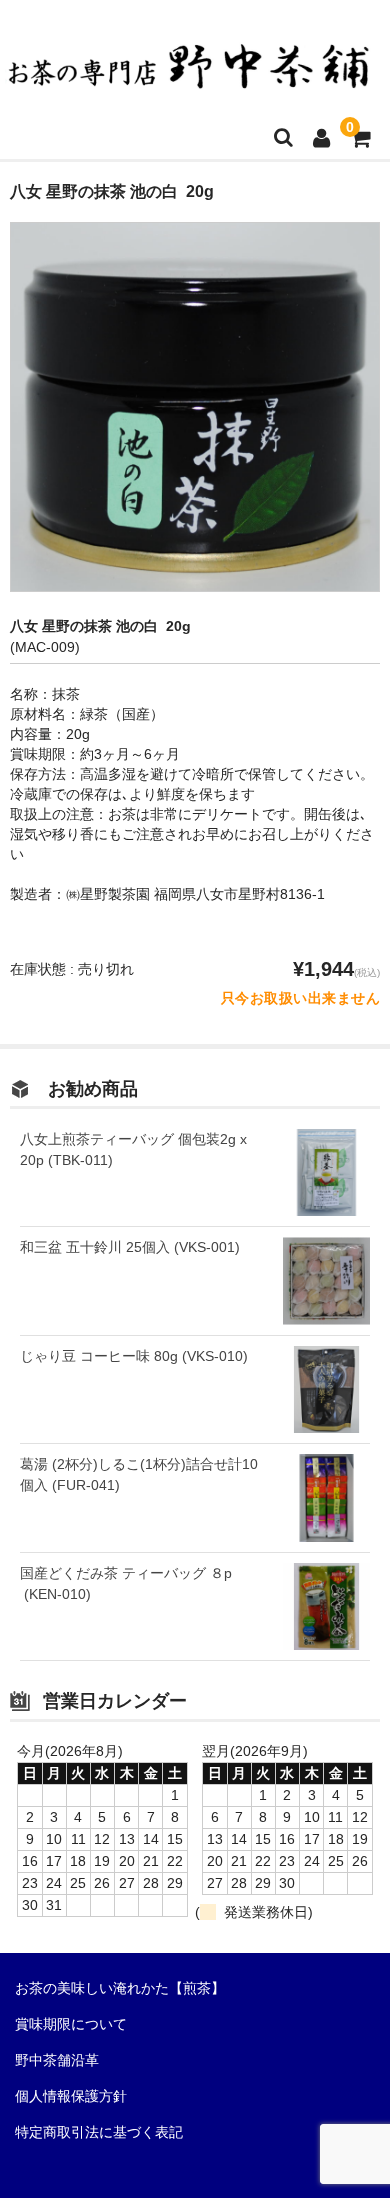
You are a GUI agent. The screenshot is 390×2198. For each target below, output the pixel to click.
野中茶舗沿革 (57, 2060)
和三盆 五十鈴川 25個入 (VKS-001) (130, 1247)
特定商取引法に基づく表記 (99, 2132)
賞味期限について (71, 2024)
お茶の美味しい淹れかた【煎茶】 (120, 1988)
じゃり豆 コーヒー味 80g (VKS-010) (134, 1356)
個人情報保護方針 (71, 2096)
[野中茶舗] (190, 77)
